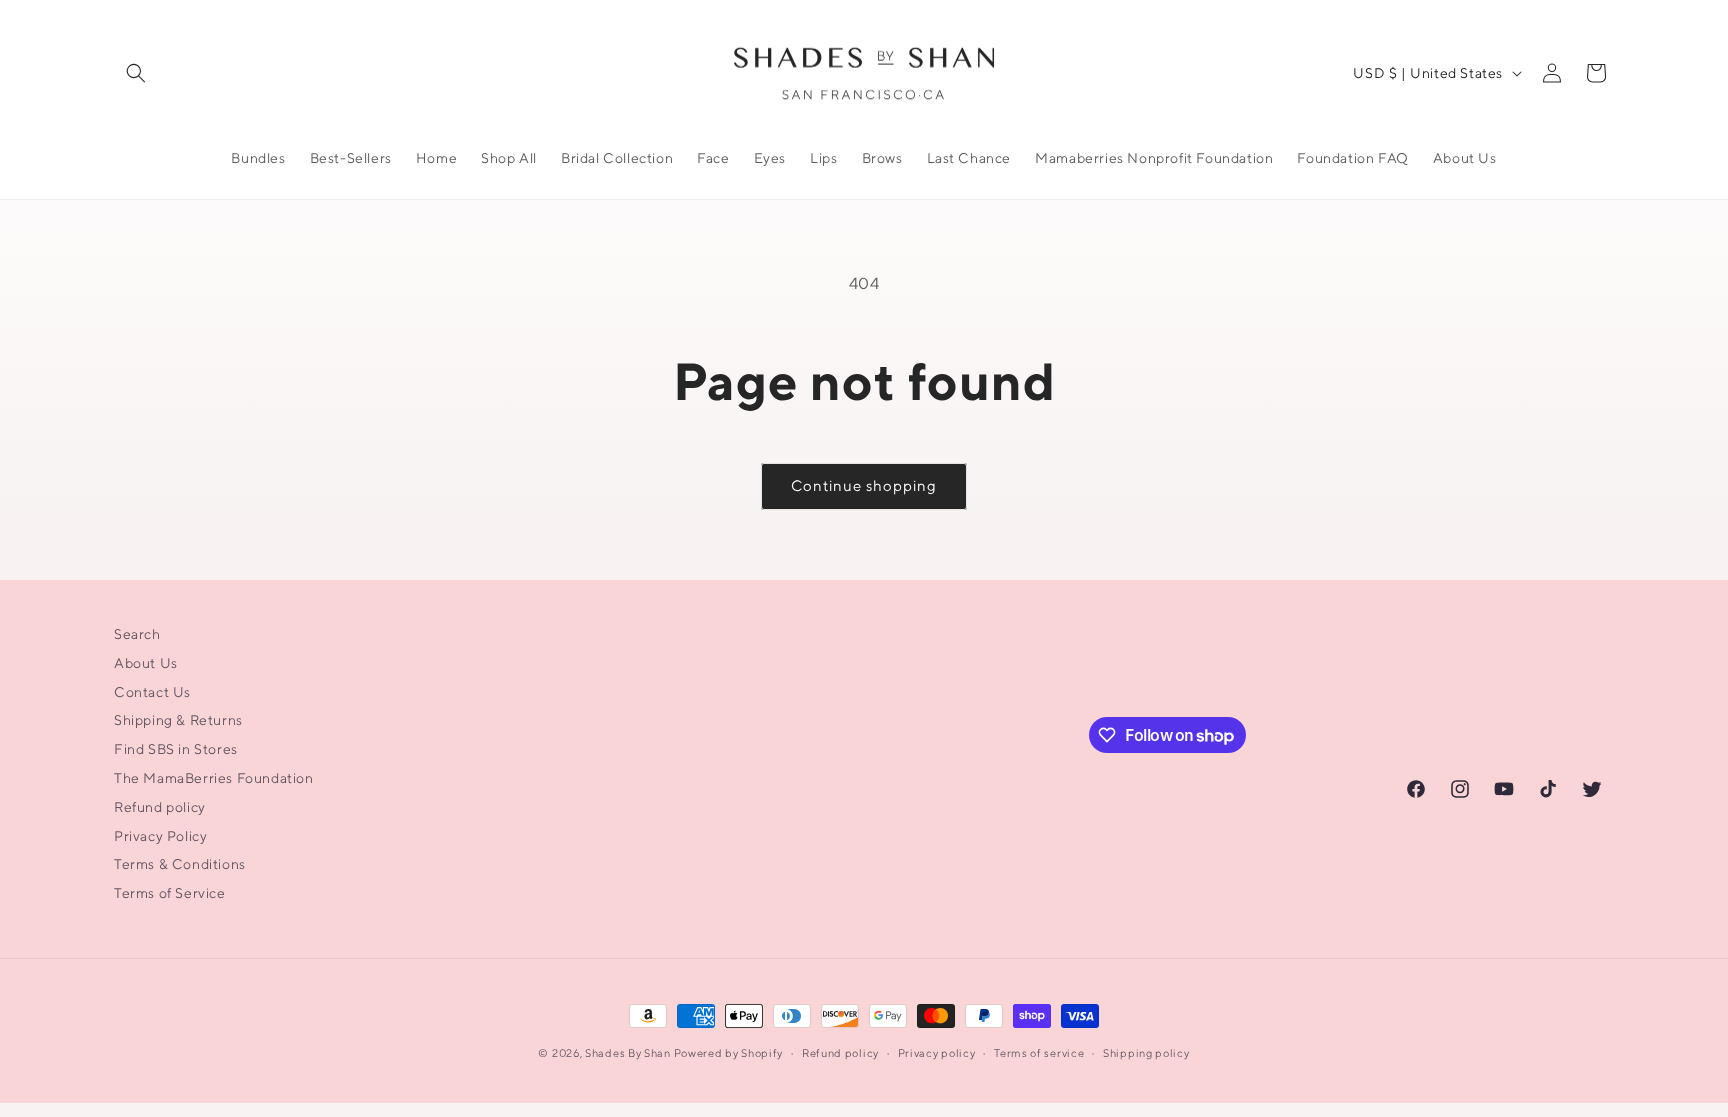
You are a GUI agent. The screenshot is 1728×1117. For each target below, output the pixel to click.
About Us (146, 663)
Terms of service (1039, 1052)
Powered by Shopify (729, 1052)
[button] (136, 73)
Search (137, 634)
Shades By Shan (628, 1052)
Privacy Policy (160, 836)
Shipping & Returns (178, 720)
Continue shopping (864, 485)
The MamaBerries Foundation (214, 778)
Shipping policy (1146, 1052)
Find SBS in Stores (176, 749)
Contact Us (152, 692)
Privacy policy (937, 1052)
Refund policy (160, 807)
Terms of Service (170, 893)
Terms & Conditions (180, 864)
